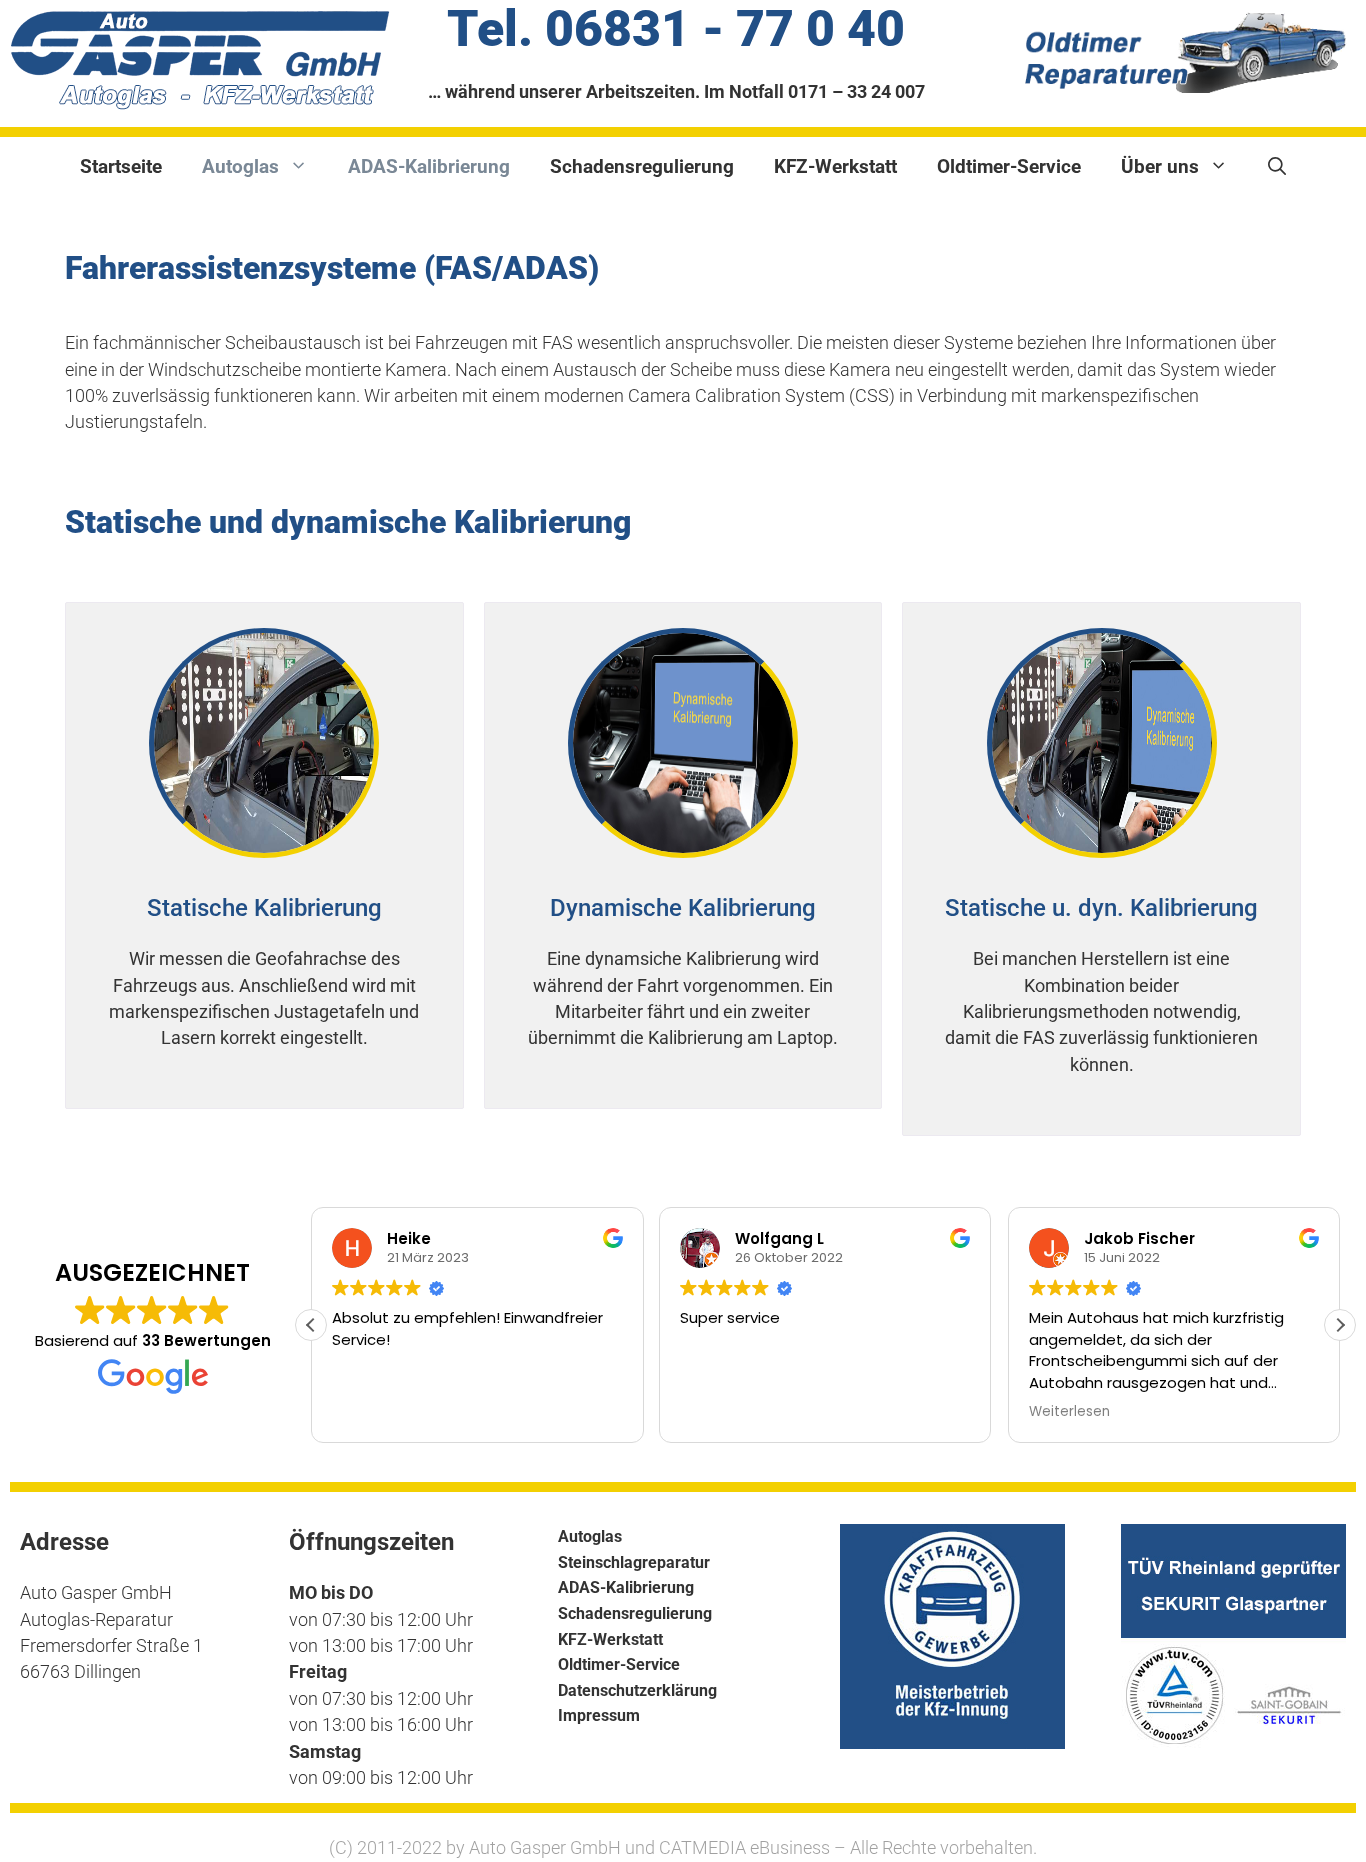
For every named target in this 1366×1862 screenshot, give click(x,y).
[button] (1340, 1325)
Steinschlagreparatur (634, 1562)
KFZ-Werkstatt (835, 166)
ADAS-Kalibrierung (429, 166)
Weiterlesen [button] (1069, 1412)
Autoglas (240, 166)
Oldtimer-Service (1009, 166)
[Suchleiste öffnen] (1277, 167)
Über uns (1160, 166)
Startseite (121, 166)
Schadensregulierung (642, 166)
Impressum (599, 1715)
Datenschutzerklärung (637, 1690)
